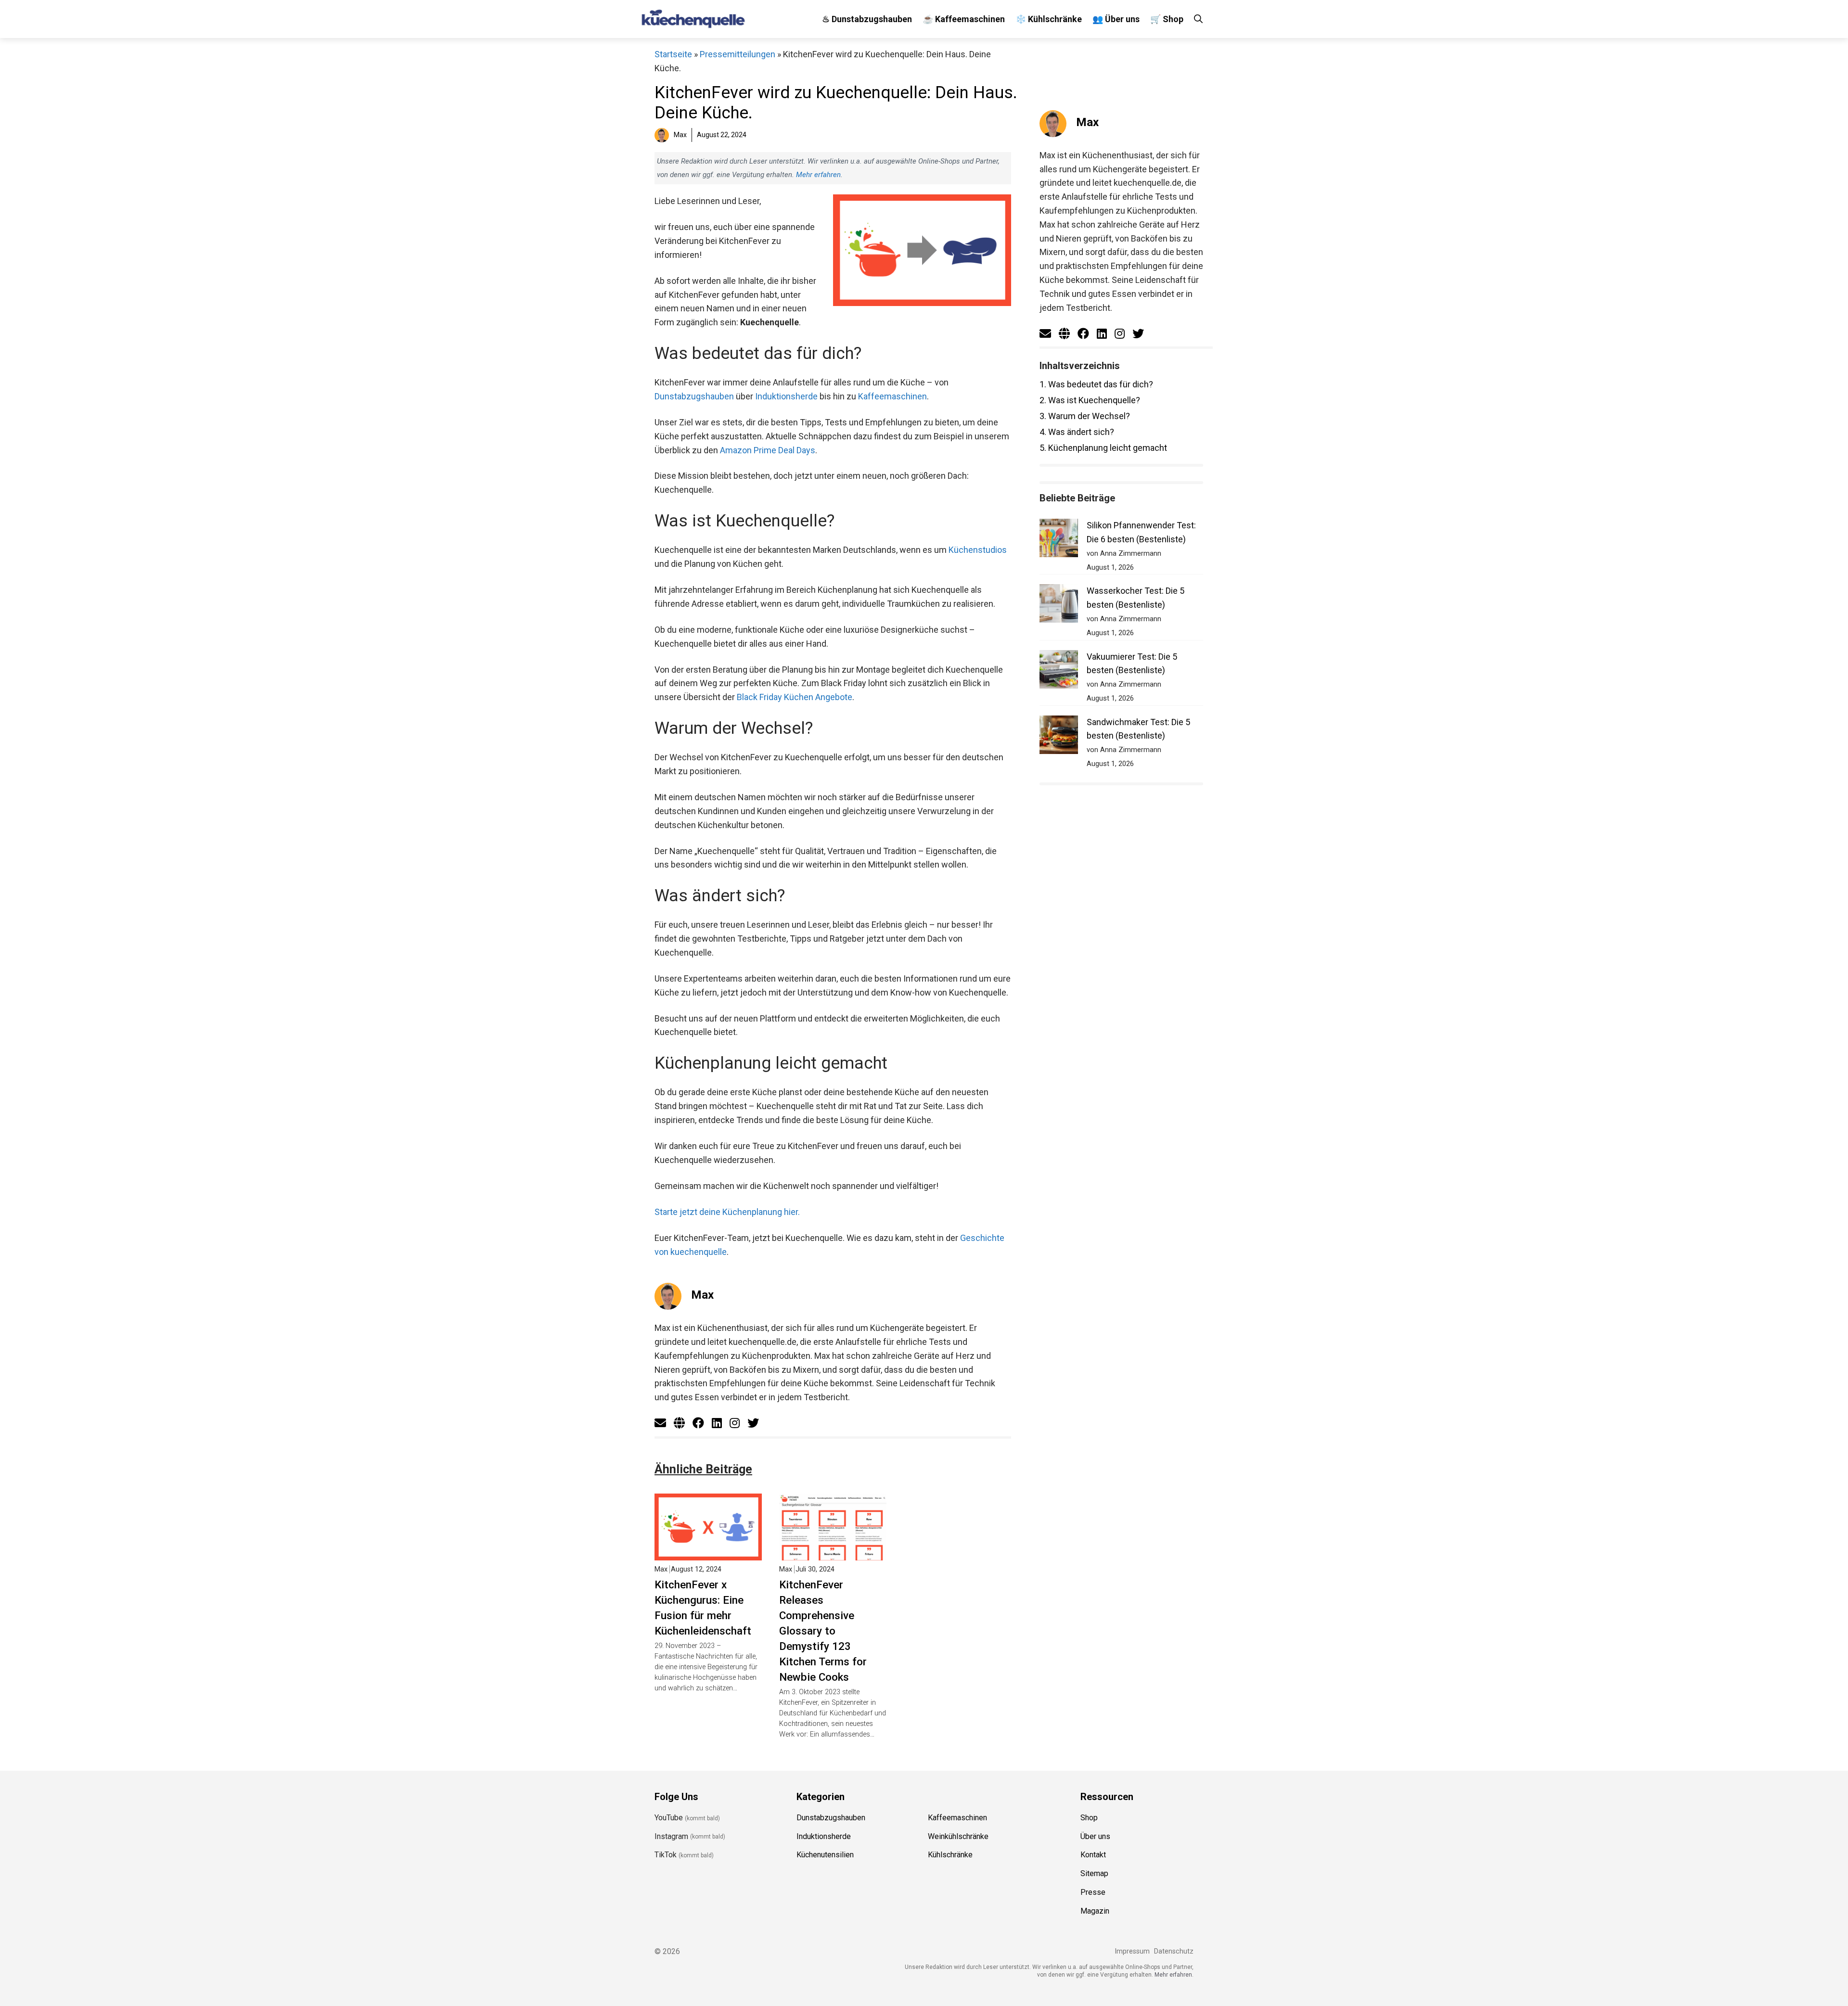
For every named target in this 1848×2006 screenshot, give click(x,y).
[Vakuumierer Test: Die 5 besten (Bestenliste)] (1059, 671)
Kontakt (1093, 1855)
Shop (1089, 1818)
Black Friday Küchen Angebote (795, 697)
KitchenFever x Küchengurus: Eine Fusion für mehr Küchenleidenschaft (703, 1608)
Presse (1093, 1892)
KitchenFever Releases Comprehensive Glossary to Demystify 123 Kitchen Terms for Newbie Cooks (823, 1631)
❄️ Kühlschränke (1049, 19)
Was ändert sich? (1077, 432)
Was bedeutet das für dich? (1096, 384)
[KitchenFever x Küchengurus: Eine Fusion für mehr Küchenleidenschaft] (708, 1553)
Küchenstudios (978, 550)
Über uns (1095, 1836)
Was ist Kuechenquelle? (1090, 400)
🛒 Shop (1167, 19)
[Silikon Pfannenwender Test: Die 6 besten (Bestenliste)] (1059, 540)
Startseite (673, 54)
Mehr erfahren (818, 175)
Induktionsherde (786, 396)
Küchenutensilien (825, 1855)
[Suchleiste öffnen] (1198, 19)
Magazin (1095, 1911)
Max (702, 1295)
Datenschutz (1174, 1951)
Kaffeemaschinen (892, 396)
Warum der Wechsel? (1085, 416)
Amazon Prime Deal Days (768, 450)
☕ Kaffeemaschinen (964, 19)
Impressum (1132, 1951)
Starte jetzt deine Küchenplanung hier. (727, 1212)
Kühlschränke (950, 1855)
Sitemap (1094, 1873)
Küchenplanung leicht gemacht (1103, 448)
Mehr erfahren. (1174, 1975)
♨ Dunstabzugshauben (867, 19)
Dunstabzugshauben (694, 396)
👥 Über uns (1116, 19)
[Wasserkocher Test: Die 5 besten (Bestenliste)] (1059, 606)
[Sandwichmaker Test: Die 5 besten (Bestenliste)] (1059, 737)
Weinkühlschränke (958, 1836)
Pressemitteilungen (738, 54)
